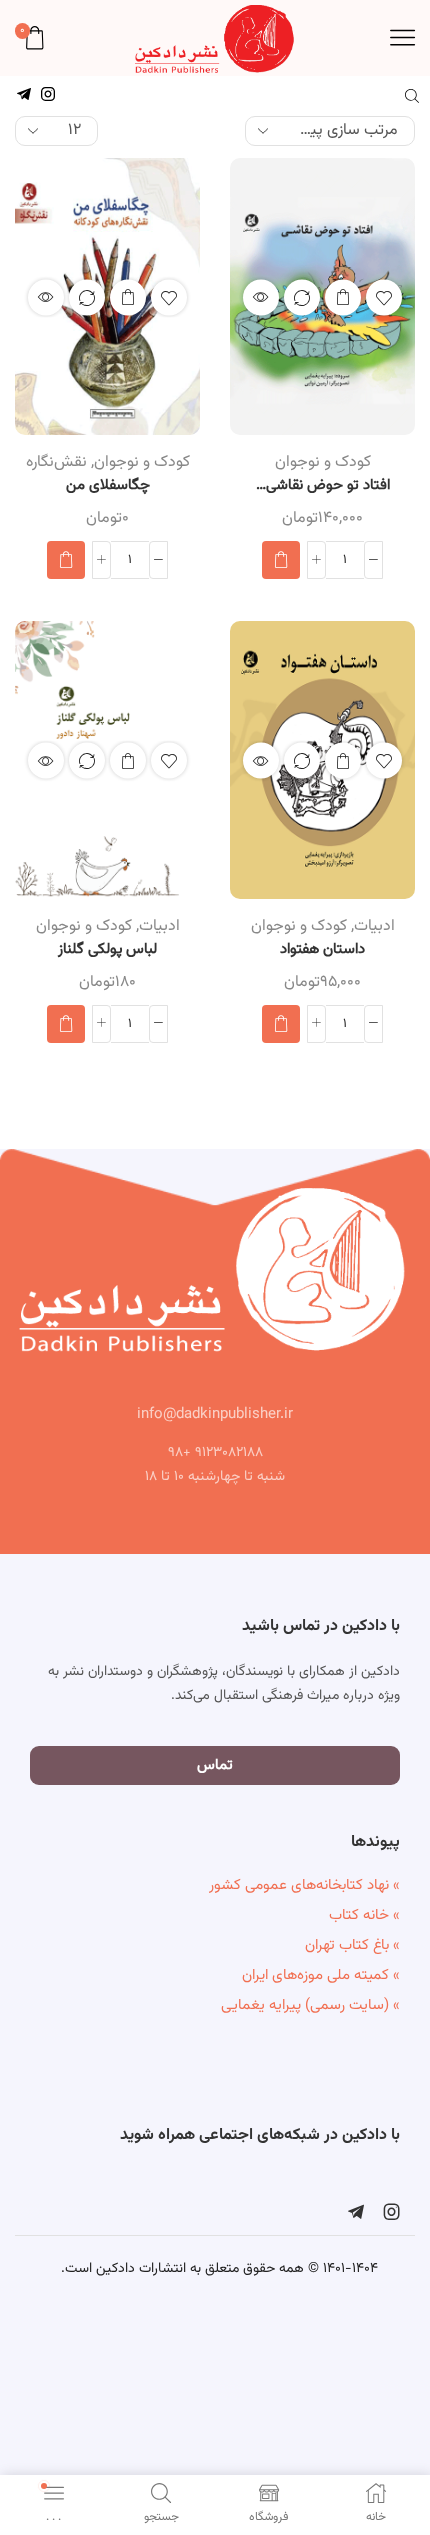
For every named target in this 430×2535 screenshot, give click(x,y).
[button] (281, 560)
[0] (18, 38)
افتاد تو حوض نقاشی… (323, 486)
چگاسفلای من (108, 486)
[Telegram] (356, 2212)
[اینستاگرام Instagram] (48, 96)
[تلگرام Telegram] (24, 96)
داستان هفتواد (322, 950)
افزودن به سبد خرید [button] (343, 297)
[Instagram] (392, 2212)
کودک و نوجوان (323, 462)
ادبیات (374, 926)
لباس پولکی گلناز (107, 950)
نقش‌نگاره (56, 462)
